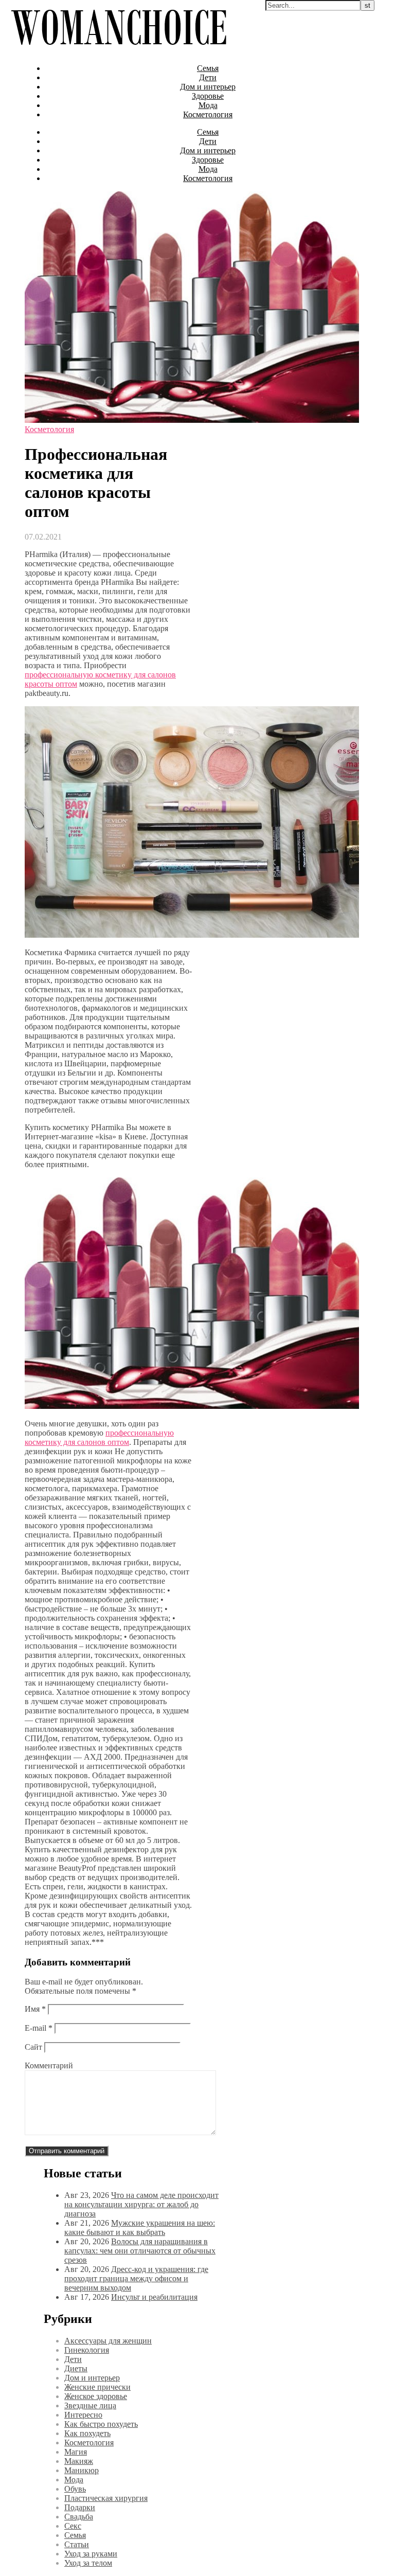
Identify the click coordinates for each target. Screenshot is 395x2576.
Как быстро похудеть (101, 2424)
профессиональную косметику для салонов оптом (99, 1437)
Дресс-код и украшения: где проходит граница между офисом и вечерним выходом (136, 2278)
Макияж (79, 2461)
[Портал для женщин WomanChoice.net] (119, 51)
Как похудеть (87, 2433)
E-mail (39, 2028)
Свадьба (79, 2517)
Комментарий (49, 2065)
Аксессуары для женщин (108, 2341)
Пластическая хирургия (106, 2498)
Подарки (80, 2507)
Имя (35, 2009)
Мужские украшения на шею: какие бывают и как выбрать (140, 2228)
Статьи (77, 2544)
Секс (73, 2526)
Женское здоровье (96, 2396)
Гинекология (87, 2350)
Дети (208, 77)
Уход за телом (88, 2563)
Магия (76, 2452)
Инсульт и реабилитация (154, 2297)
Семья (208, 68)
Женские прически (97, 2387)
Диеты (76, 2368)
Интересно (83, 2415)
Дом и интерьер (208, 87)
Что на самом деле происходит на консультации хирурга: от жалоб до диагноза (141, 2204)
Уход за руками (91, 2554)
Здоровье (208, 96)
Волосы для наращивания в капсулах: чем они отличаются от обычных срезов (140, 2251)
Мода (208, 105)
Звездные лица (90, 2405)
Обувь (75, 2489)
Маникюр (82, 2470)
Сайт (33, 2047)
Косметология (208, 114)
